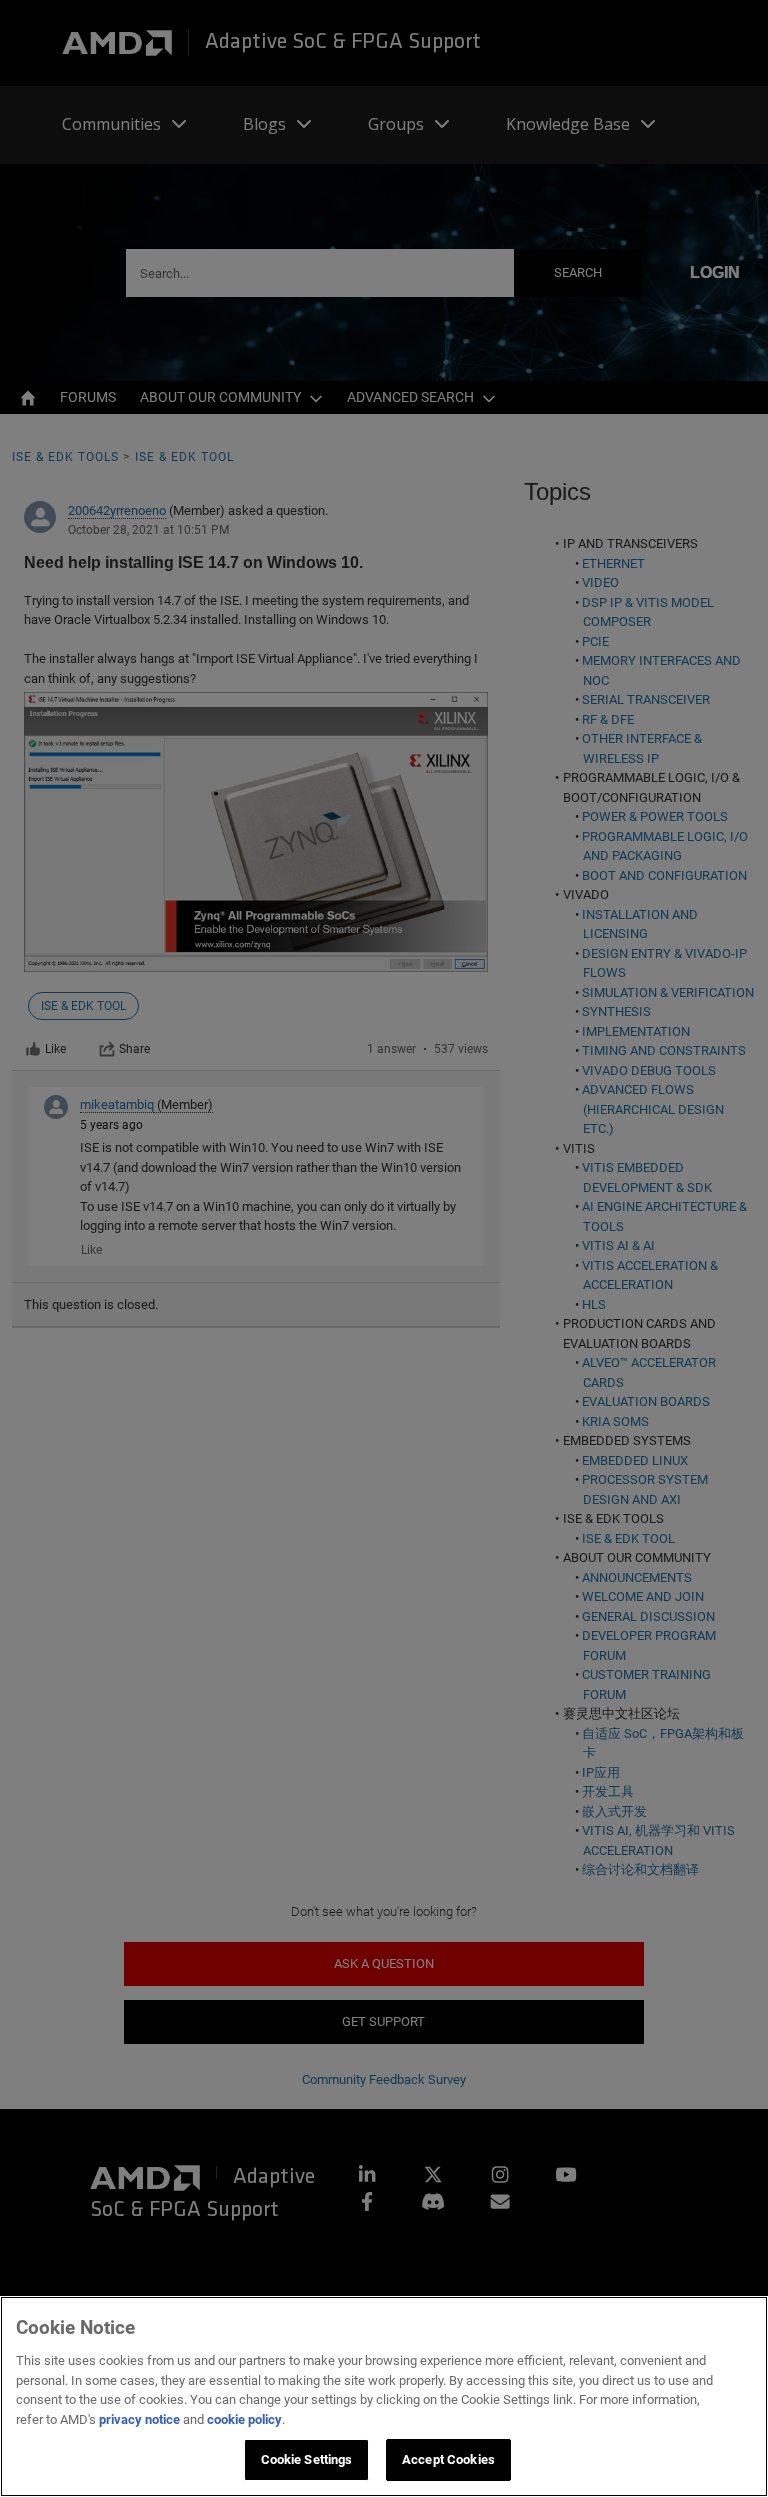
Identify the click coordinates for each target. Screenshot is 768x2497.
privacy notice (139, 2419)
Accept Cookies (448, 2459)
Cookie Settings (307, 2459)
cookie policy (244, 2419)
